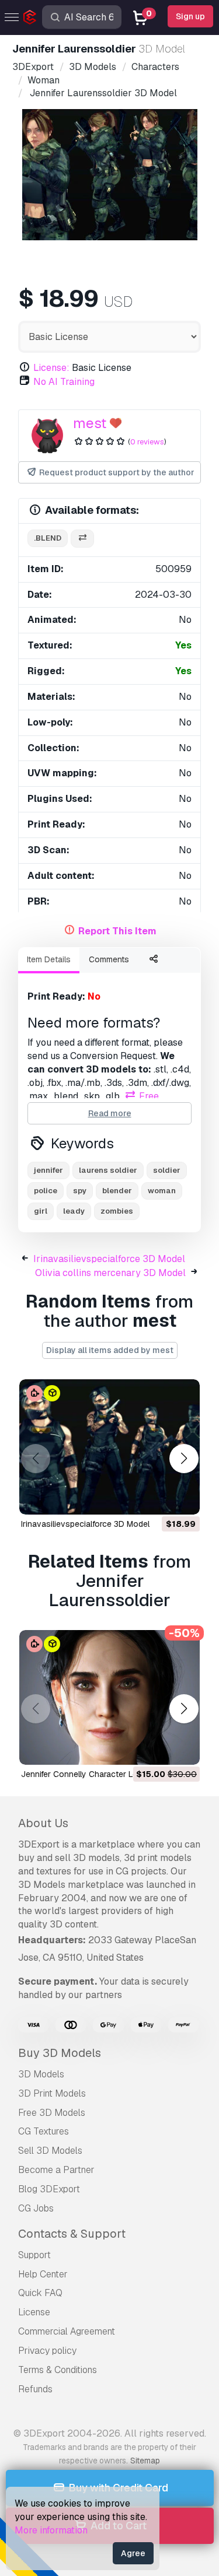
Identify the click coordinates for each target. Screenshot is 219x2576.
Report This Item (117, 931)
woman (162, 1191)
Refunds (35, 2389)
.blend (48, 538)
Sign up (190, 16)
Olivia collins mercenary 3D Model (110, 1273)
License (34, 2312)
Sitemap (145, 2461)
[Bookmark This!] (183, 1498)
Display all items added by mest (110, 1350)
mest (90, 423)
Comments (109, 959)
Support (34, 2255)
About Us (43, 1823)
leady (74, 1211)
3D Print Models (52, 2093)
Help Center (43, 2274)
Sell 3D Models (50, 2151)
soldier (167, 1170)
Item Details (49, 959)
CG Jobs (36, 2208)
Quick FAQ (40, 2293)
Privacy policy (47, 2351)
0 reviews (147, 442)
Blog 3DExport (49, 2189)
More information (51, 2530)
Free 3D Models (52, 2113)
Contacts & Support (72, 2234)
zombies (117, 1211)
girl (41, 1211)
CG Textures (44, 2131)
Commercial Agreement (67, 2331)
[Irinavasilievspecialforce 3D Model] (109, 1447)
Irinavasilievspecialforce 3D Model (109, 1259)
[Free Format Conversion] (82, 539)
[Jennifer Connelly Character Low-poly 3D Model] (109, 1698)
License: (51, 368)
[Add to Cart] (159, 1498)
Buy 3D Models (60, 2053)
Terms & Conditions (58, 2370)
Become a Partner (56, 2170)
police (46, 1191)
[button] (184, 1458)
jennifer (48, 1170)
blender (117, 1191)
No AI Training (64, 382)
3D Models (41, 2074)
